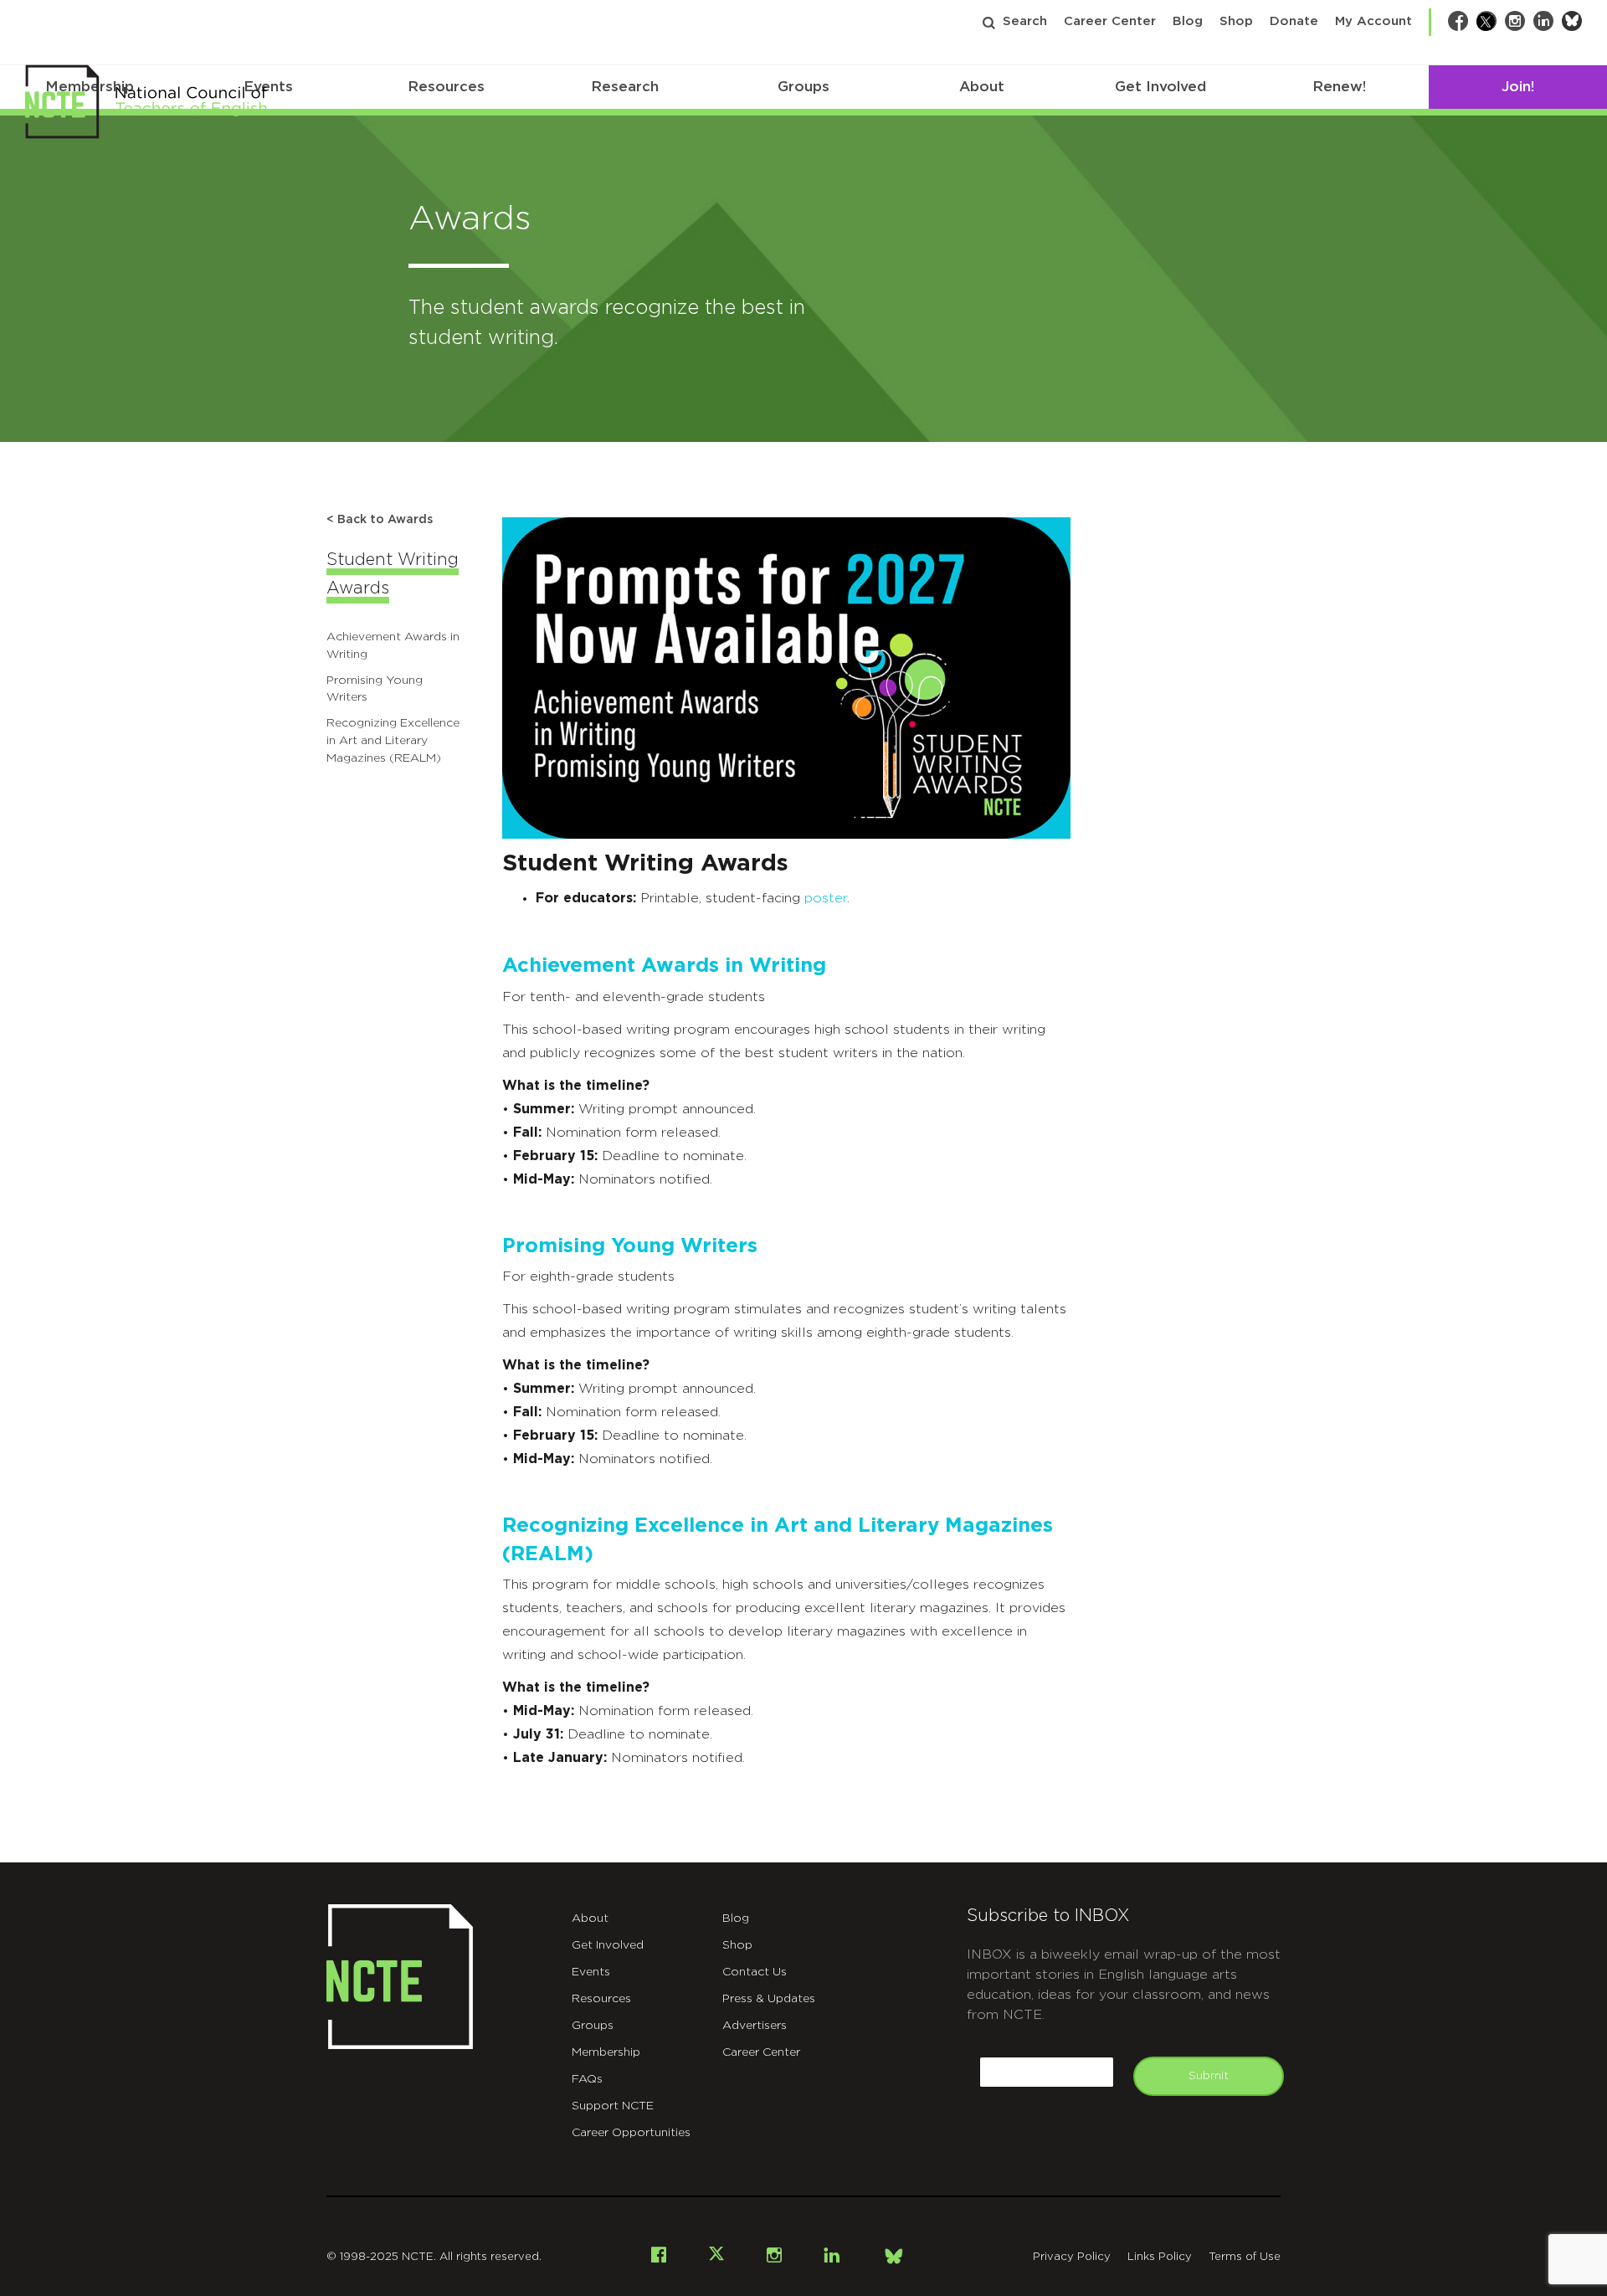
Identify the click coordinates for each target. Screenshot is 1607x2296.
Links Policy (1160, 2257)
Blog (1188, 21)
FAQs (587, 2079)
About (982, 87)
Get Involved (1160, 87)
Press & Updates (769, 1999)
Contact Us (755, 1972)
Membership (606, 2052)
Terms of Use (1245, 2257)
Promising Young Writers (630, 1246)
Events (591, 1972)
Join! (1518, 87)
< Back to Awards (380, 520)
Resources (446, 87)
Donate (1294, 21)
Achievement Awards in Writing (664, 966)
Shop (1236, 21)
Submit (1209, 2076)
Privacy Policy (1072, 2257)
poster (826, 898)
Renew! (1339, 87)
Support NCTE (613, 2106)
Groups (803, 87)
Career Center (1110, 21)
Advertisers (755, 2026)
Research (625, 87)
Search (1025, 21)
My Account (1373, 21)
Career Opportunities (631, 2133)
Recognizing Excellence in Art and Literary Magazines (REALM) (393, 741)
